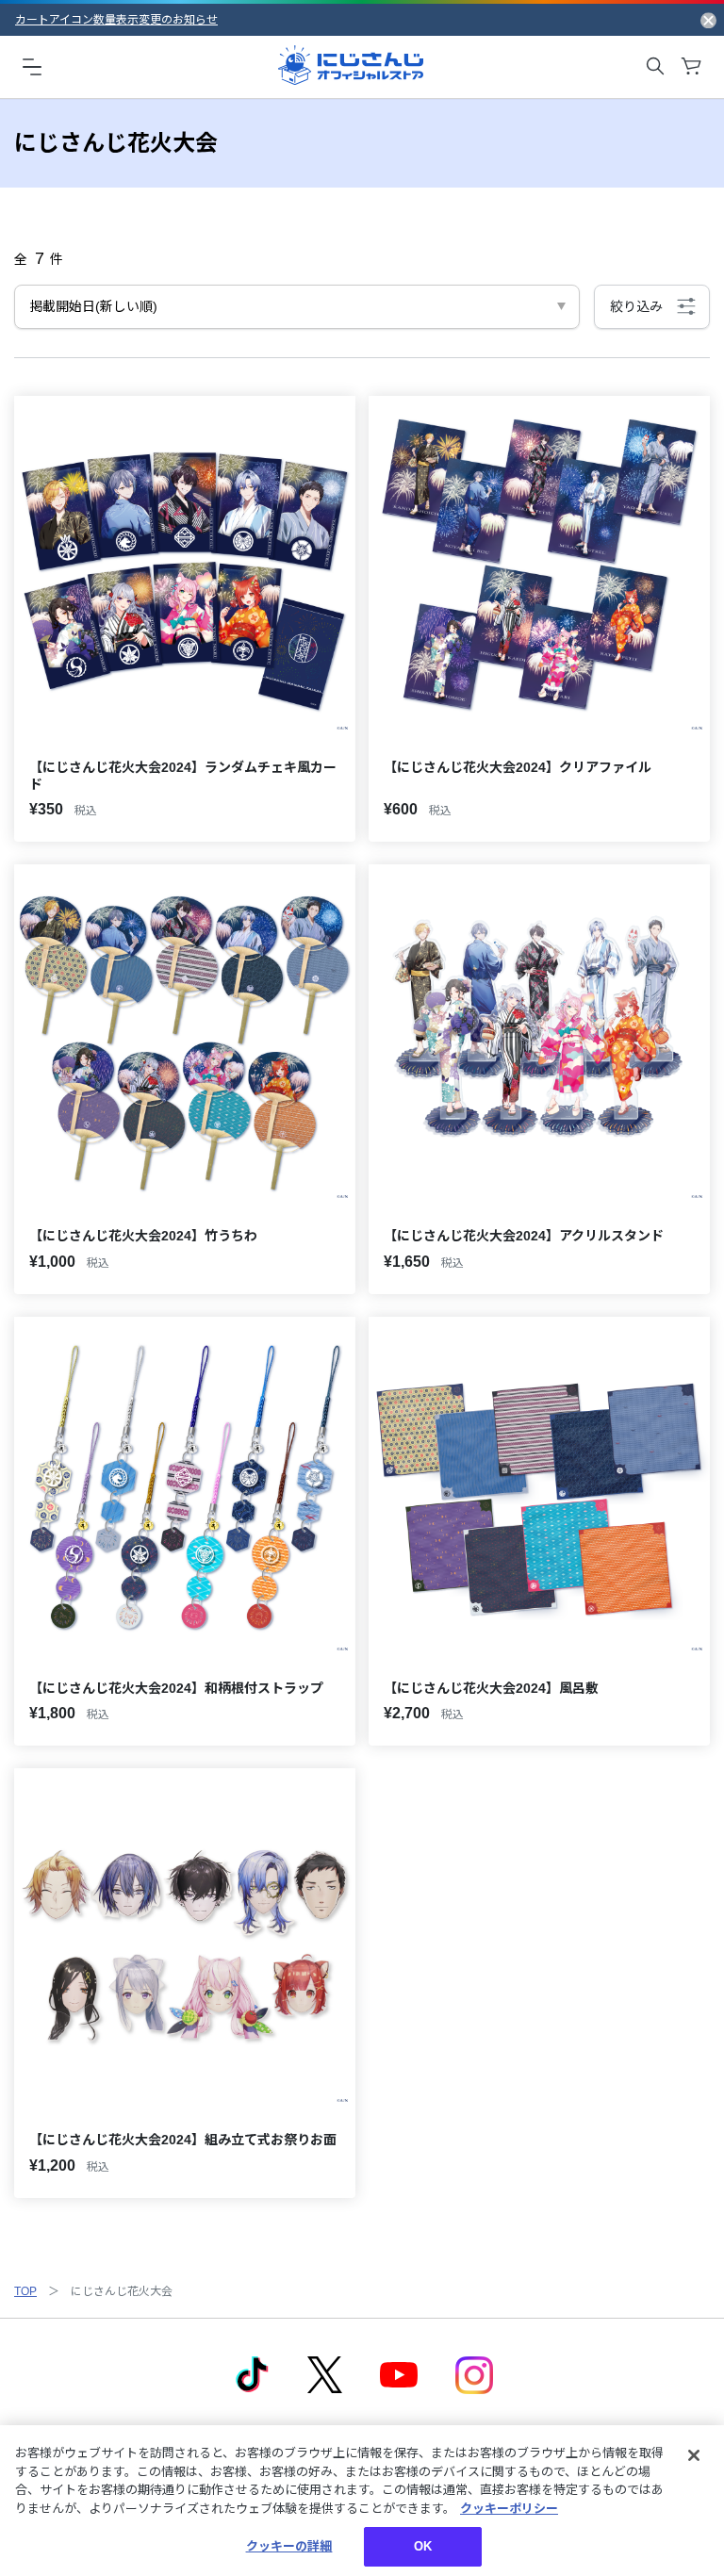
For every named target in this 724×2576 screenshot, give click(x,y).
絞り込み (636, 306)
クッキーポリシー (509, 2509)
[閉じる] (694, 2455)
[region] (362, 2501)
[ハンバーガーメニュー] (32, 66)
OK (423, 2546)
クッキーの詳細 (289, 2546)
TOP (25, 2291)
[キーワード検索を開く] (655, 66)
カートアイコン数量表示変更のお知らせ (116, 20)
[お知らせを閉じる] (708, 20)
